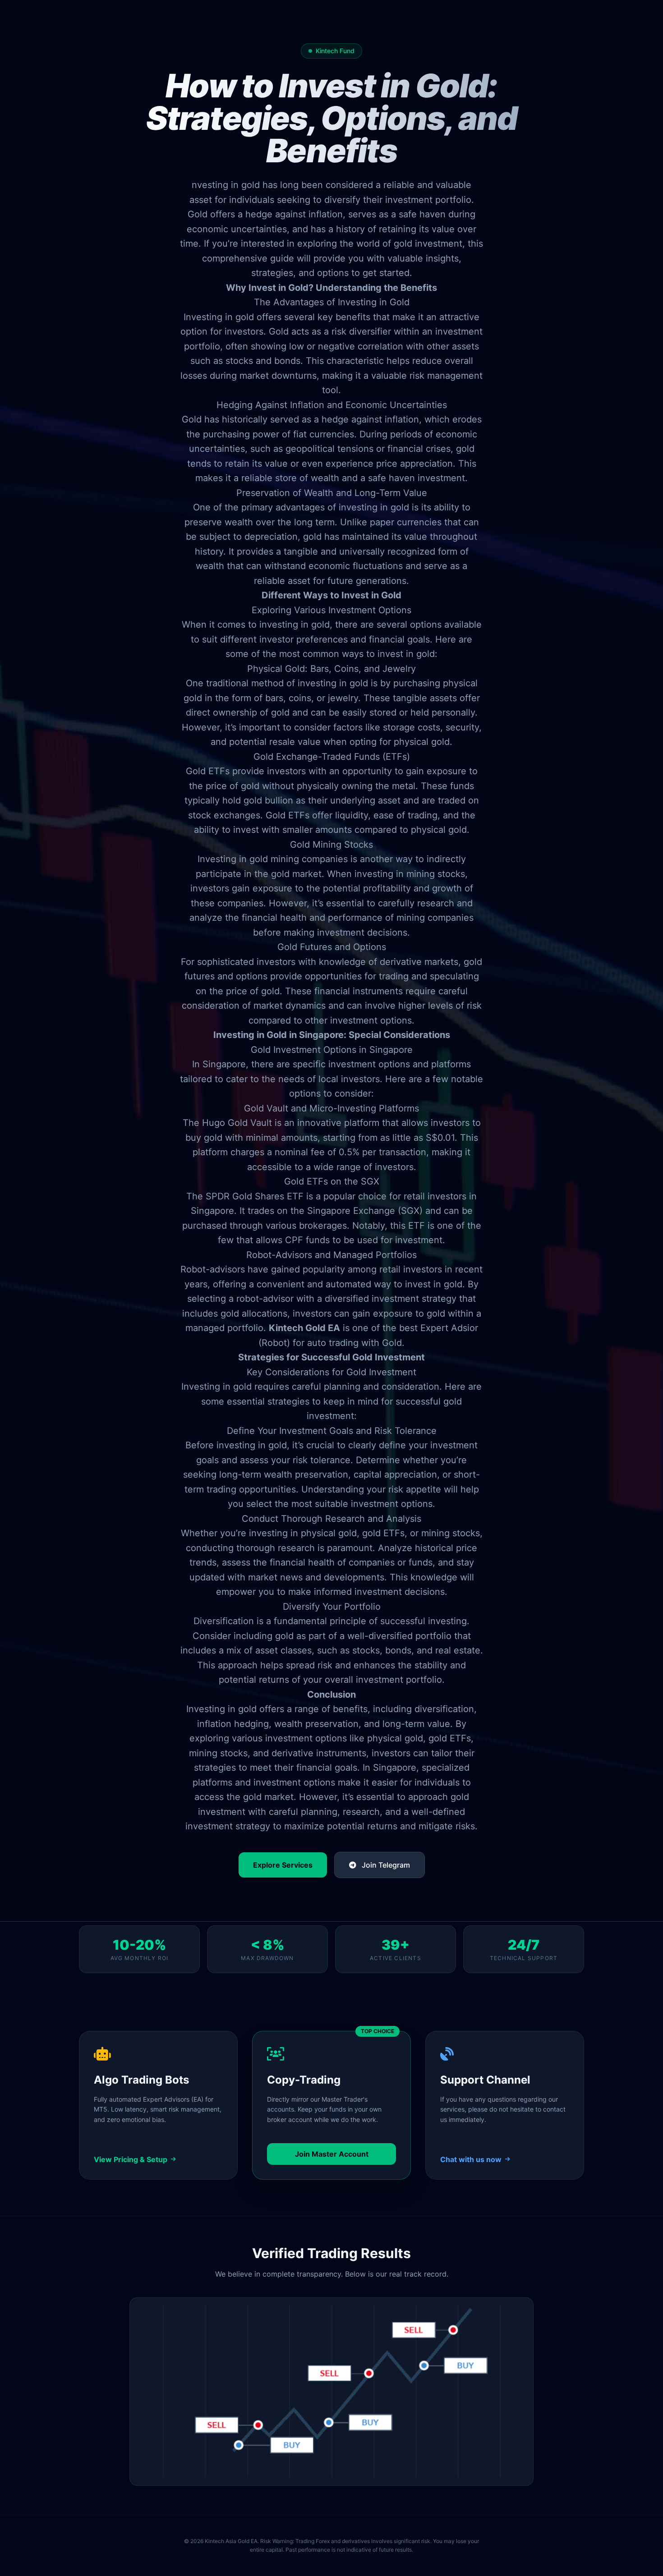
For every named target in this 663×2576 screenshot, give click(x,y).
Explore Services (283, 1865)
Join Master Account (332, 2154)
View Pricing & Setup (131, 2159)
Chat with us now (471, 2159)
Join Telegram (385, 1865)
